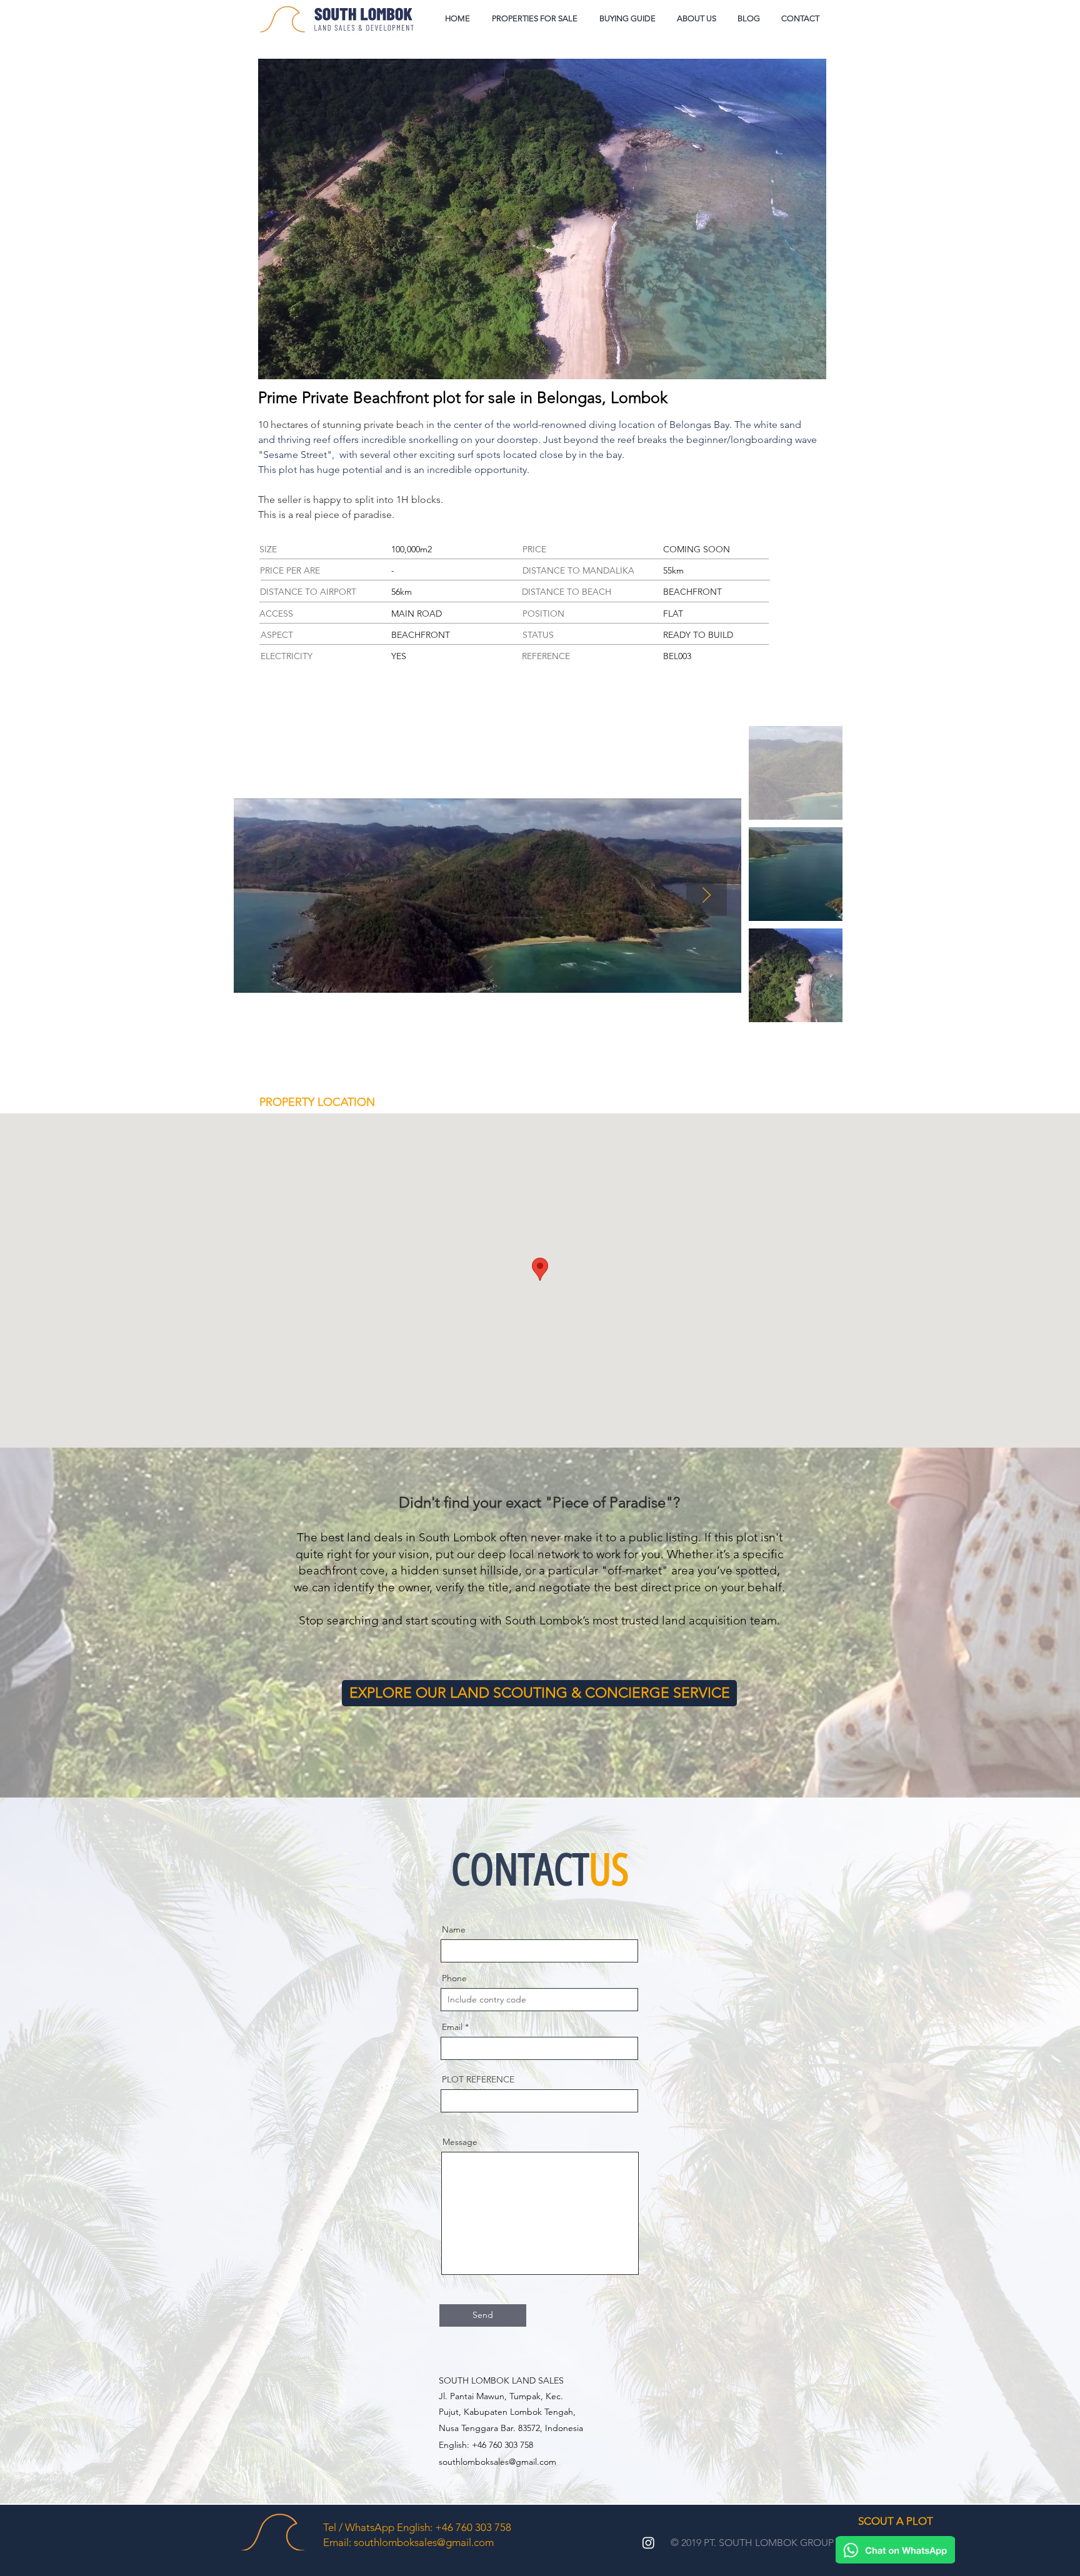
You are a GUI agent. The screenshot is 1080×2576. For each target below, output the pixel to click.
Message (460, 2142)
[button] (627, 19)
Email (452, 2027)
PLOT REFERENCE (478, 2079)
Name (454, 1929)
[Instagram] (648, 2543)
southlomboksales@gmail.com (497, 2462)
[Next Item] (707, 896)
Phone (454, 1978)
